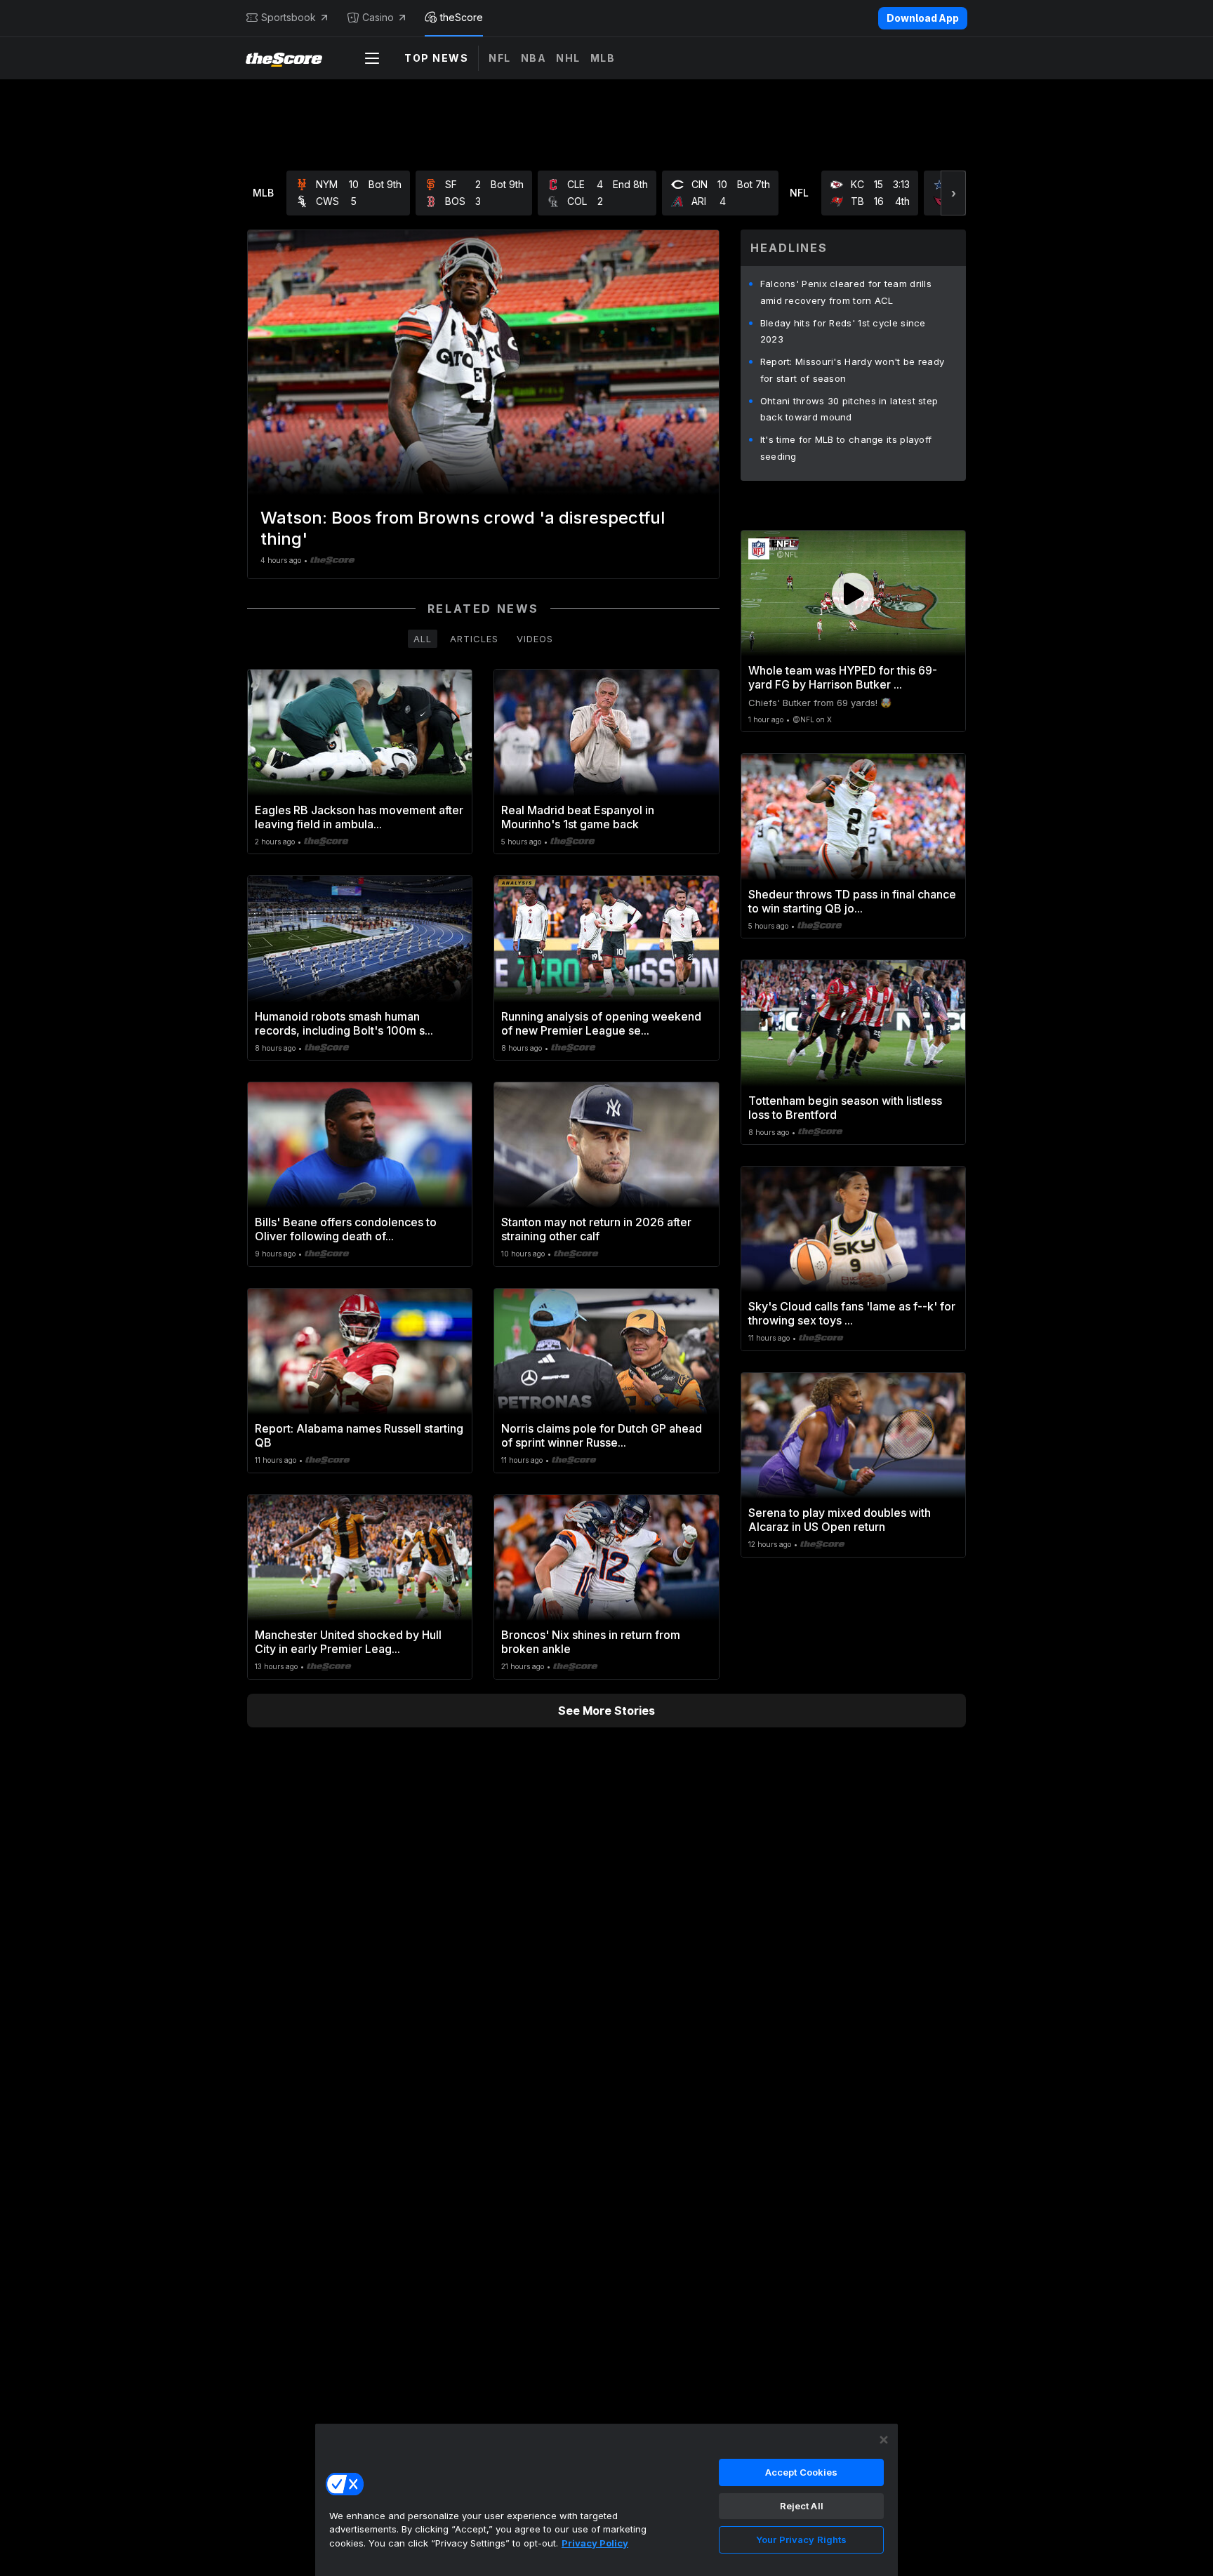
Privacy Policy (595, 2543)
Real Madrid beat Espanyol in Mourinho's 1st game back (578, 817)
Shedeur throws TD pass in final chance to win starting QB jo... (852, 901)
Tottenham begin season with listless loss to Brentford (845, 1108)
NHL (568, 58)
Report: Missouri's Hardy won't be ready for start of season (853, 370)
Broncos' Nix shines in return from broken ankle (591, 1642)
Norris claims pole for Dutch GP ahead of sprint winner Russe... (602, 1435)
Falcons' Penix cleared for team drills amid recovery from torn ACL (846, 292)
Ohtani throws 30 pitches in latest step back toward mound (849, 409)
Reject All (802, 2506)
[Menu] (372, 58)
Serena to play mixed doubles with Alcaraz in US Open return (840, 1520)
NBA (534, 58)
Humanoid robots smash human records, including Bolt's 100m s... (344, 1023)
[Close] (884, 2440)
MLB (603, 58)
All (423, 639)
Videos (535, 639)
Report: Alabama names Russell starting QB (359, 1435)
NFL (500, 58)
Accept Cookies (802, 2472)
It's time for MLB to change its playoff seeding (846, 448)
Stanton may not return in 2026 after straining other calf (596, 1229)
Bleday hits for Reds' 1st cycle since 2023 (843, 331)
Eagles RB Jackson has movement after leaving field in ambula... (359, 817)
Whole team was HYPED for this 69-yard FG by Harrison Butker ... (843, 677)
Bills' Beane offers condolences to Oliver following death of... (346, 1229)
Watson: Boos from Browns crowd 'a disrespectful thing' (463, 528)
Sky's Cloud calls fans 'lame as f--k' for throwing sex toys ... (852, 1313)
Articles (474, 639)
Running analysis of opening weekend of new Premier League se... (601, 1023)
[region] (606, 2499)
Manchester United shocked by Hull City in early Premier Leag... (348, 1642)
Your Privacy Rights (801, 2540)
